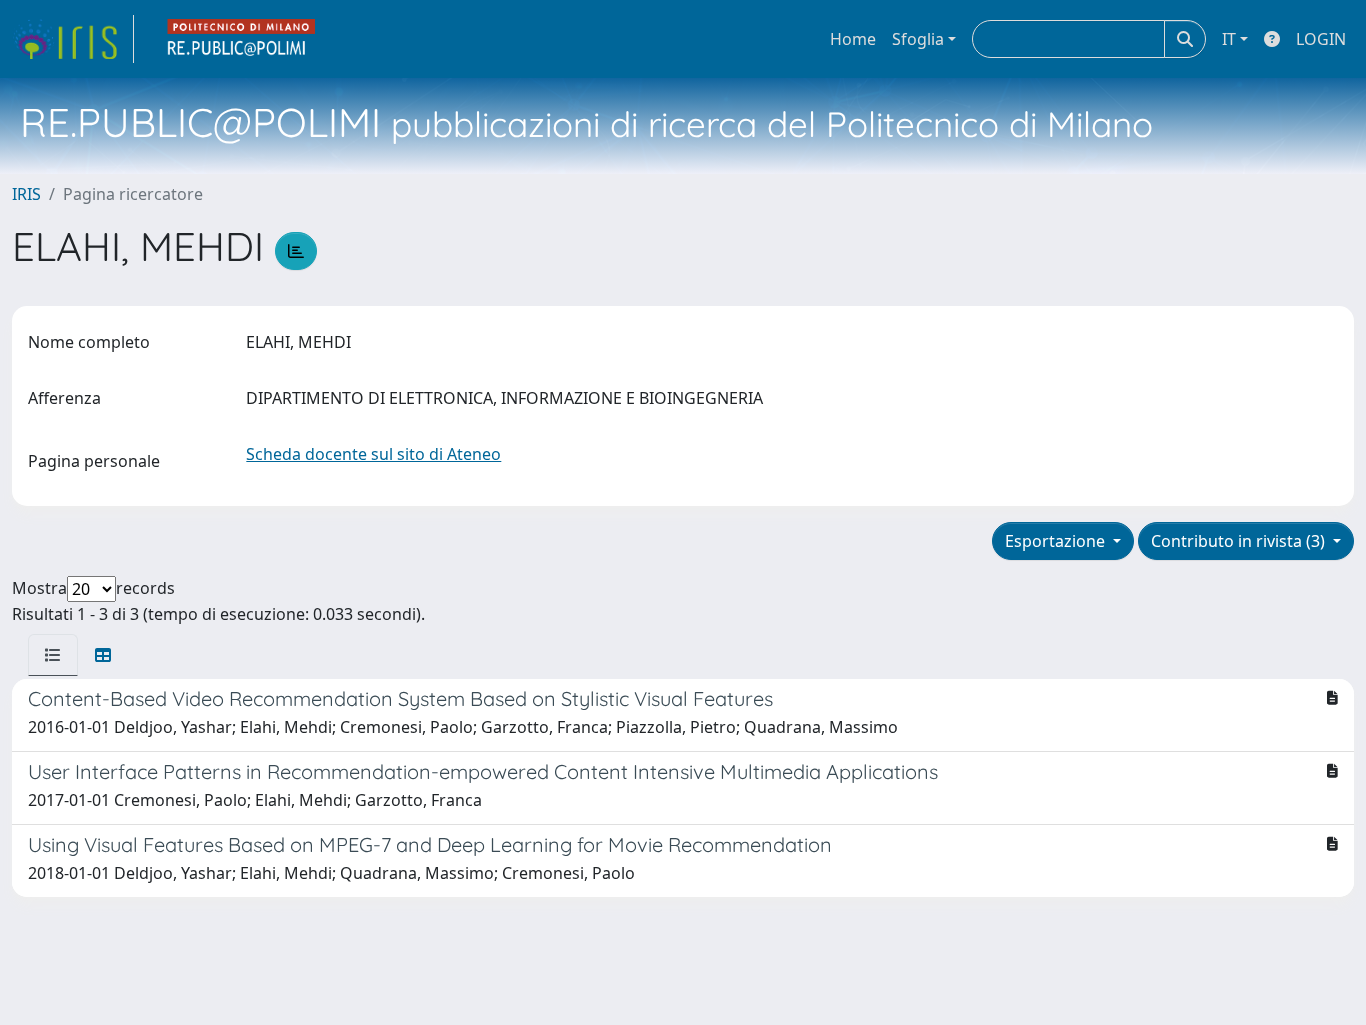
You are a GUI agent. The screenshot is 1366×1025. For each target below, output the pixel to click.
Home (853, 39)
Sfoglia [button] (918, 39)
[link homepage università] (242, 39)
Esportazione (1057, 541)
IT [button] (1229, 39)
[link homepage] (73, 39)
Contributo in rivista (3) (1240, 541)
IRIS (26, 194)
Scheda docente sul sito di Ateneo (373, 454)
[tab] (53, 655)
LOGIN (1321, 39)
